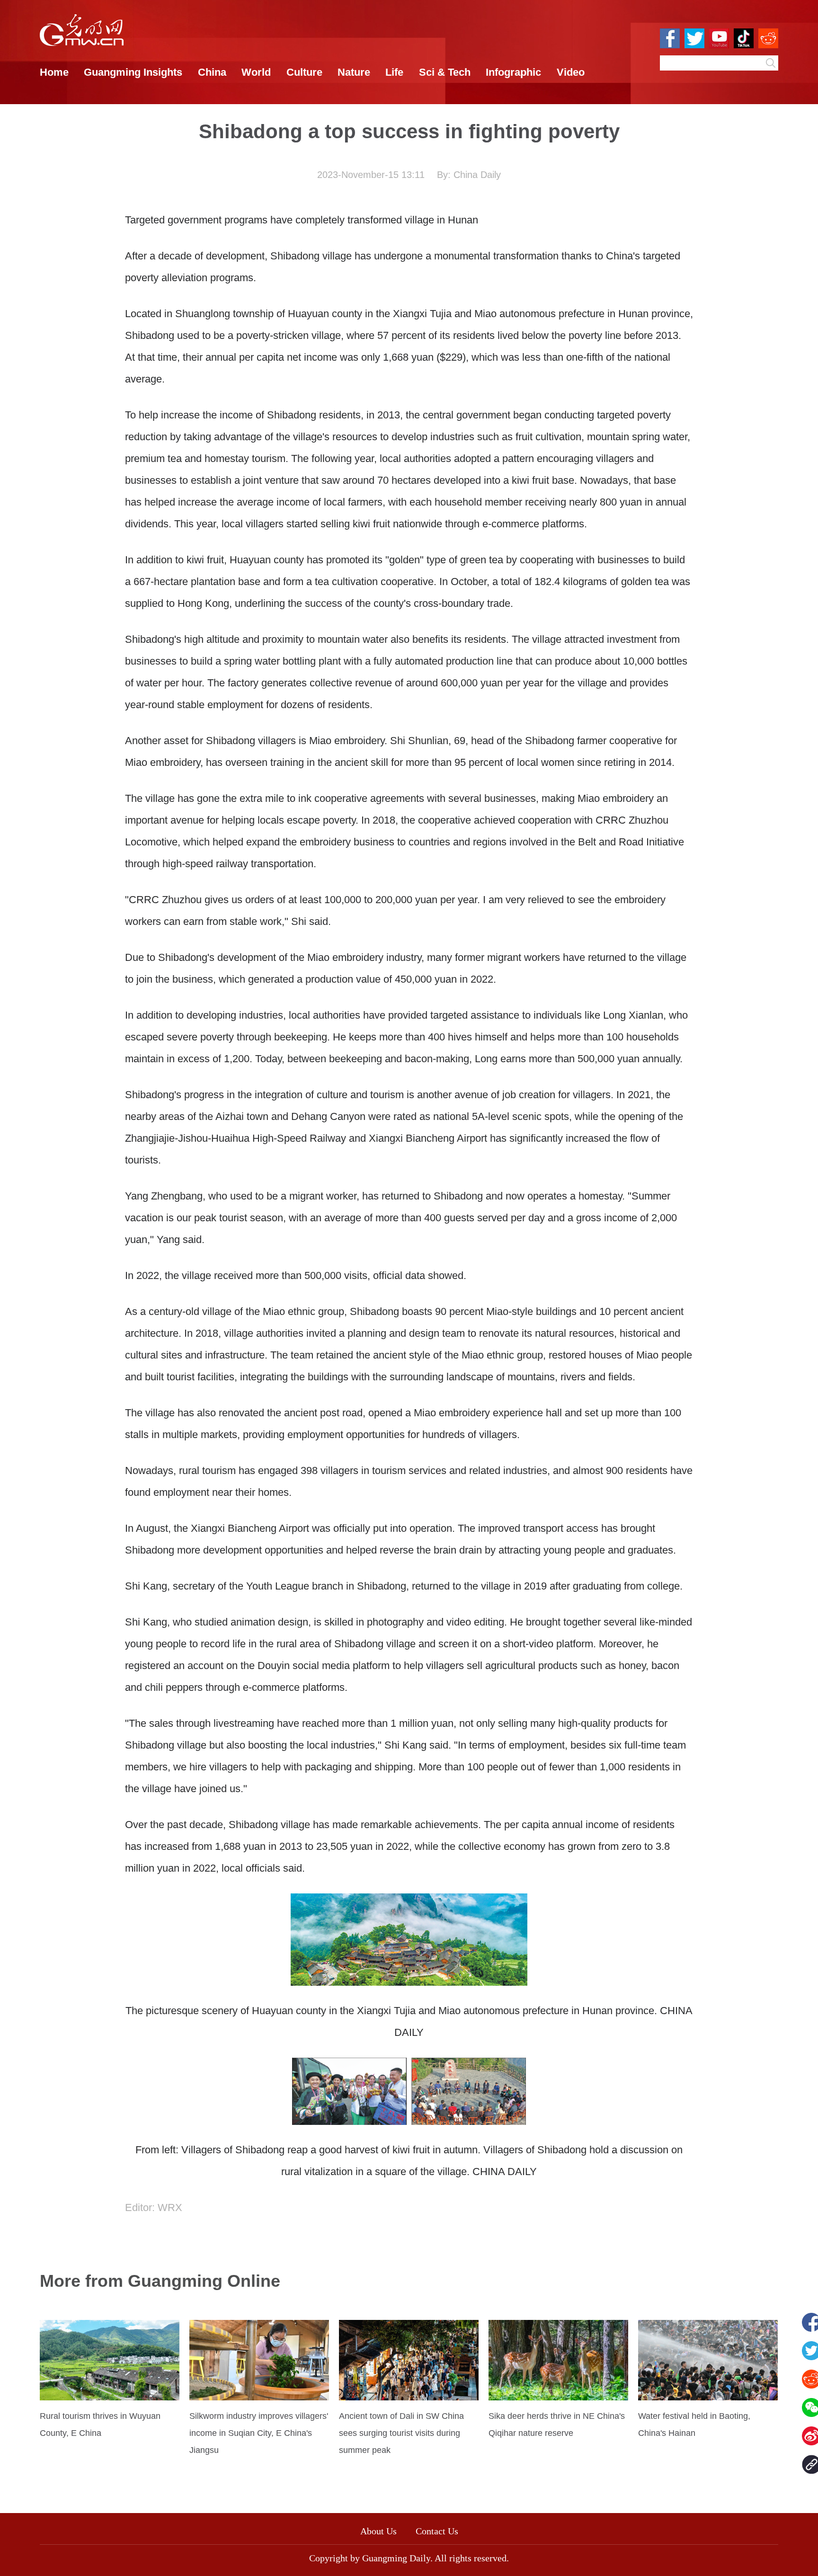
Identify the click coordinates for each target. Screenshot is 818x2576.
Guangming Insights (133, 72)
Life (394, 72)
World (256, 72)
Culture (304, 72)
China (212, 72)
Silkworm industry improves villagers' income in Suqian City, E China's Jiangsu (259, 2433)
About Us (378, 2531)
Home (54, 72)
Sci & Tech (445, 72)
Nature (354, 72)
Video (571, 72)
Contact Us (442, 2531)
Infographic (513, 72)
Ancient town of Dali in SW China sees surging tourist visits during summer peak (401, 2433)
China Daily (477, 175)
